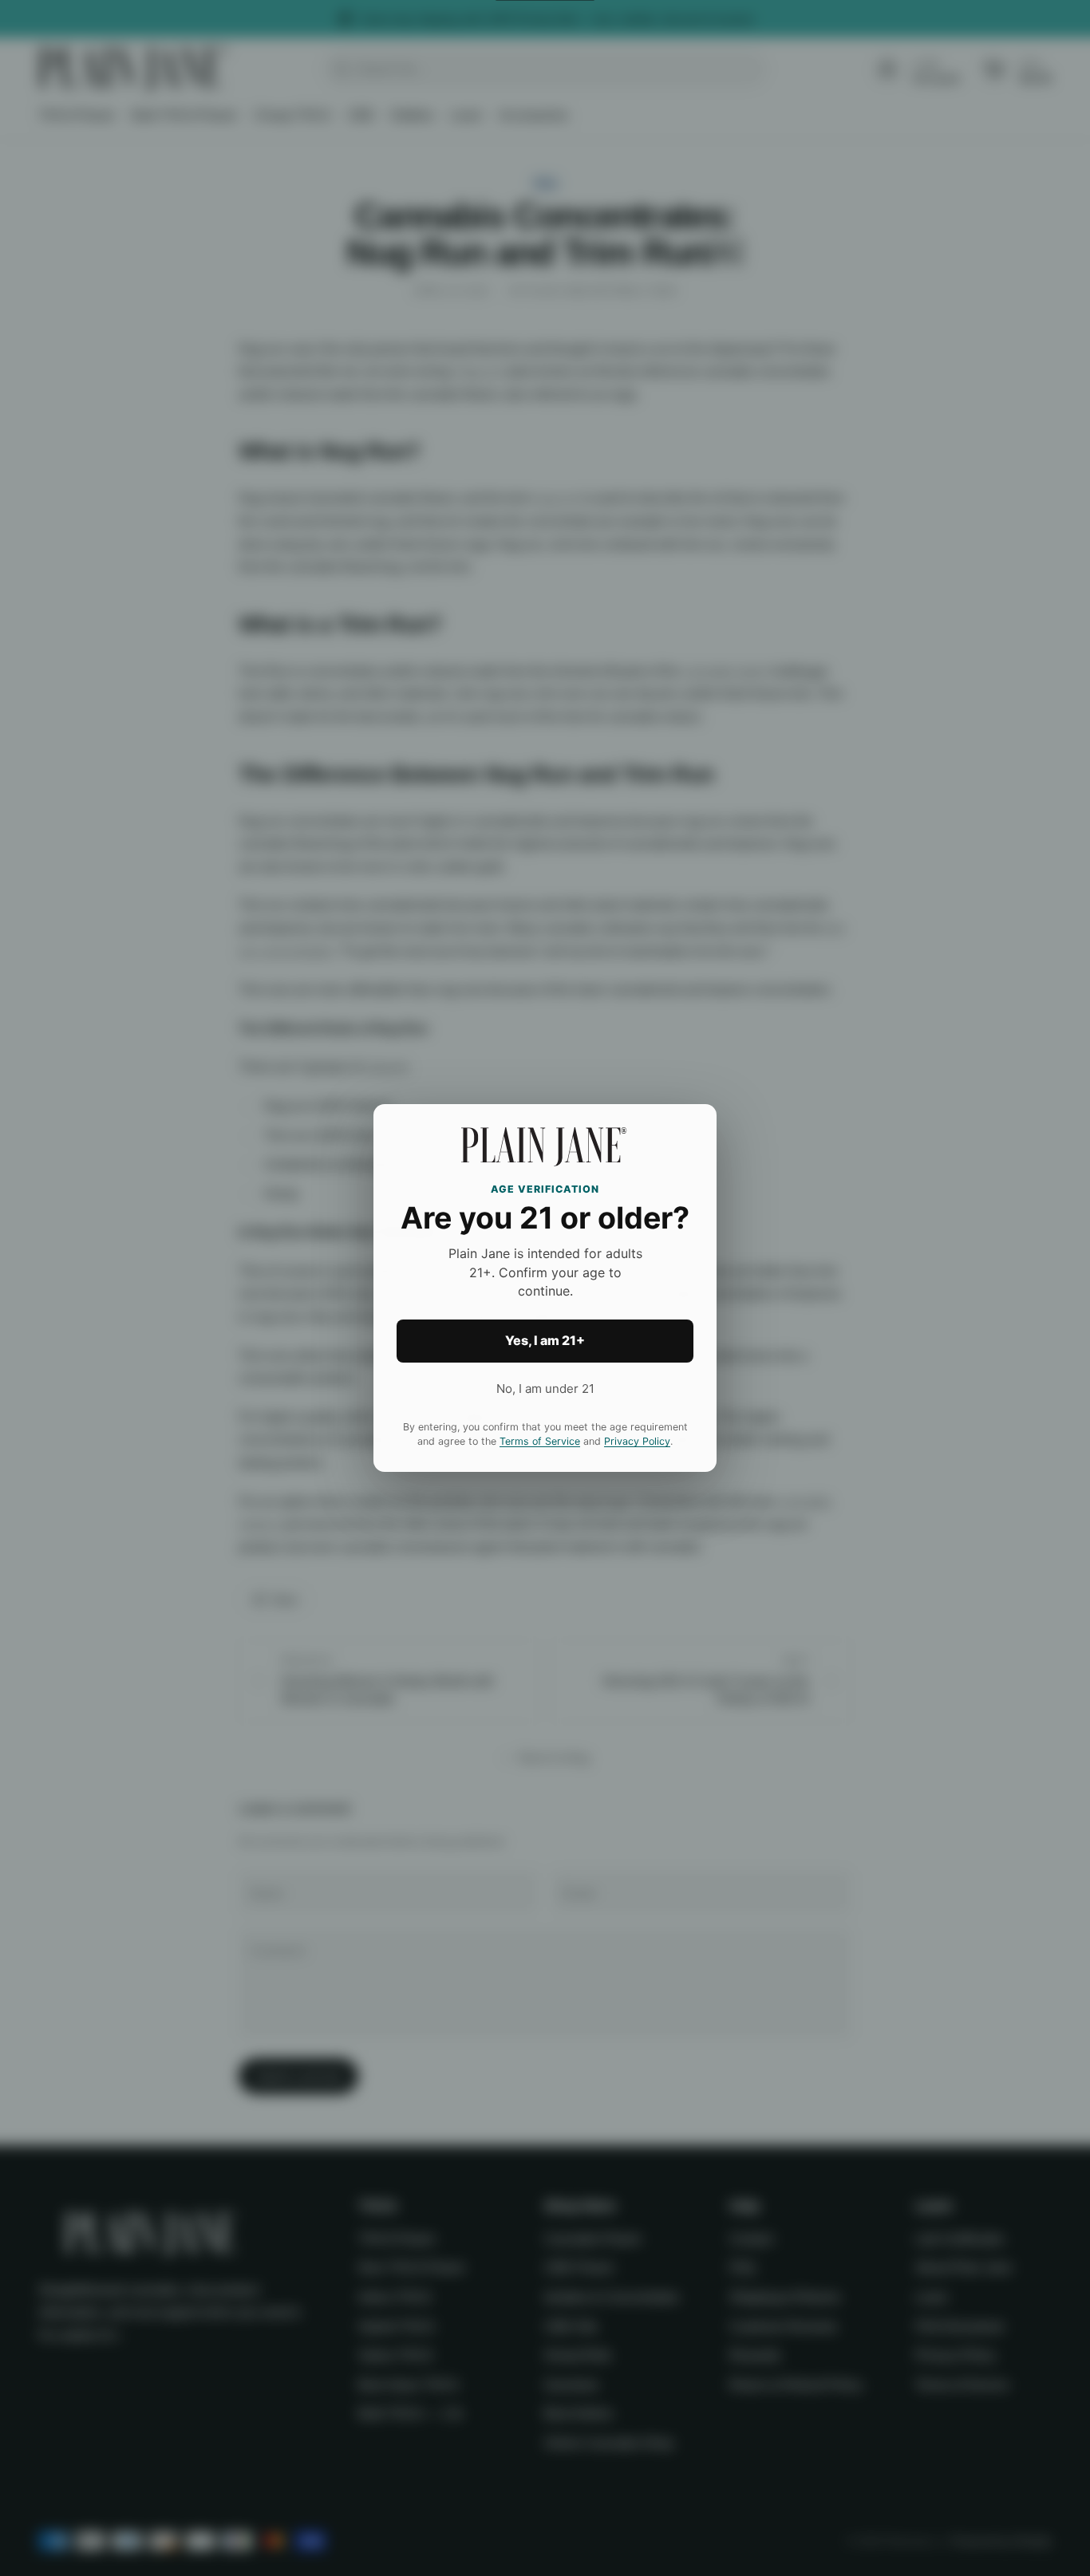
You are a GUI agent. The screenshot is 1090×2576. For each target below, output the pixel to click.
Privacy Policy (637, 1441)
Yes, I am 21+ (545, 1340)
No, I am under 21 (545, 1389)
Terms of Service (540, 1441)
